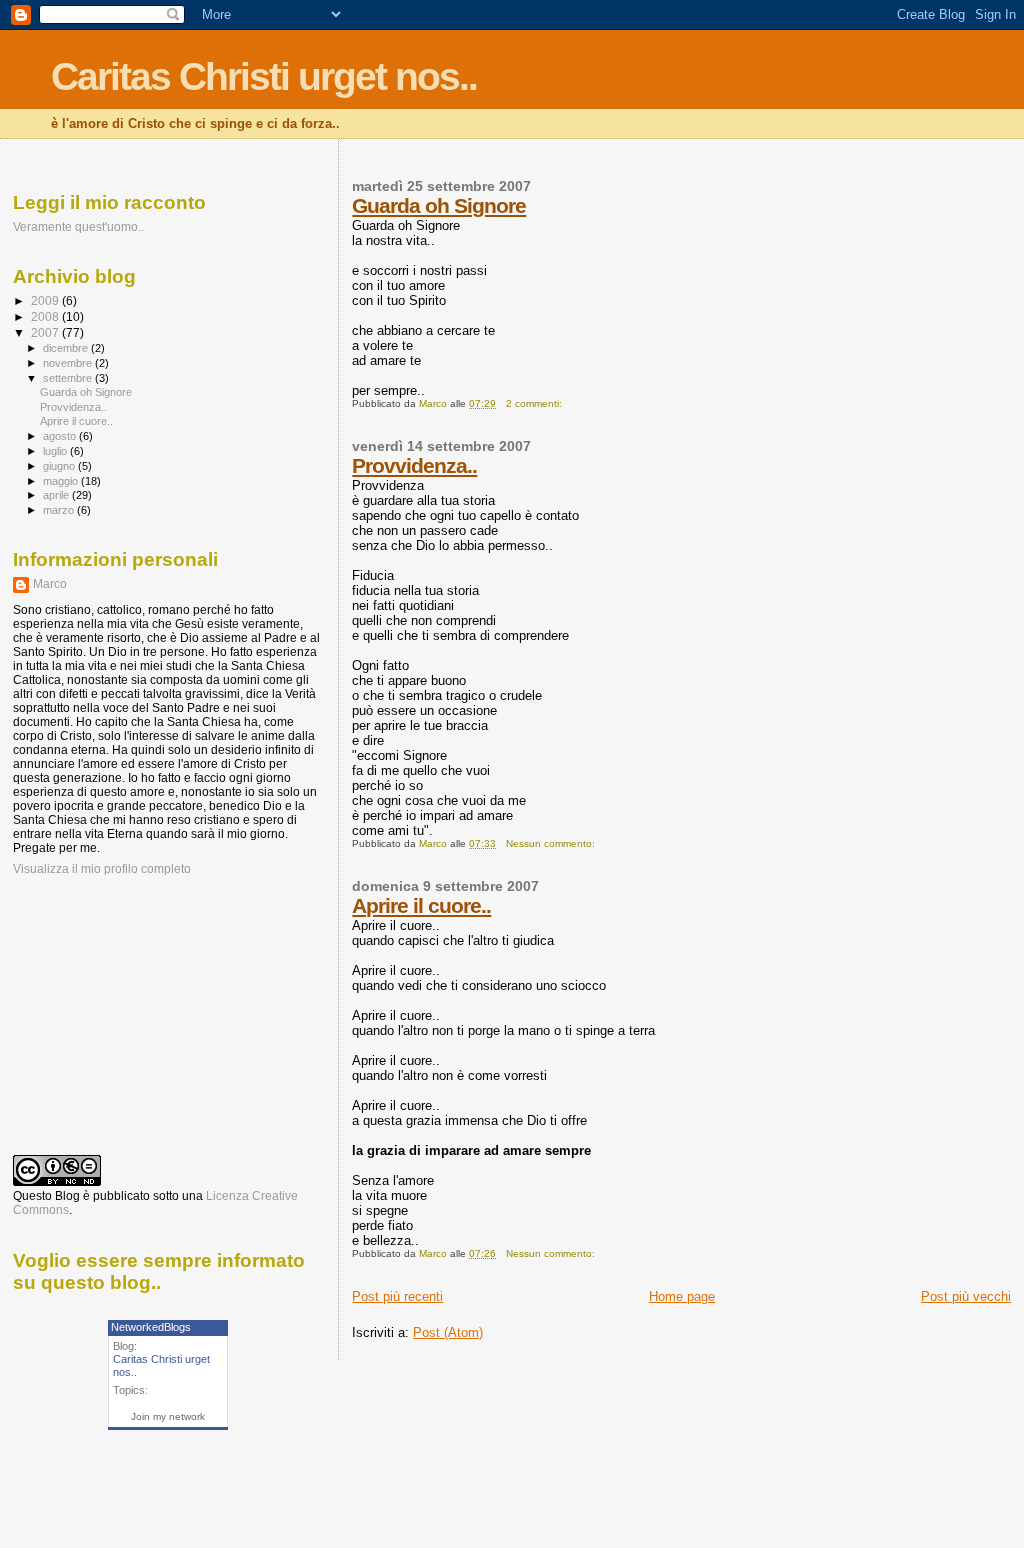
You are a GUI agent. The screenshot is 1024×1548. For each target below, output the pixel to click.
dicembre (67, 348)
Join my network (168, 1416)
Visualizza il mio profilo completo (102, 869)
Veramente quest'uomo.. (78, 226)
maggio (62, 481)
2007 (46, 332)
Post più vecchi (966, 1296)
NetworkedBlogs (151, 1327)
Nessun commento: (552, 843)
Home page (682, 1296)
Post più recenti (397, 1296)
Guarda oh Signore (439, 205)
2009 (46, 300)
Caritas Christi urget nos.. (264, 76)
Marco (50, 584)
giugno (60, 466)
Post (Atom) (448, 1332)
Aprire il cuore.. (421, 905)
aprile (57, 495)
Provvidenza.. (414, 465)
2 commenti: (535, 403)
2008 (46, 316)
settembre (69, 378)
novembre (69, 363)
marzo (60, 510)
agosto (61, 436)
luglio (56, 451)
